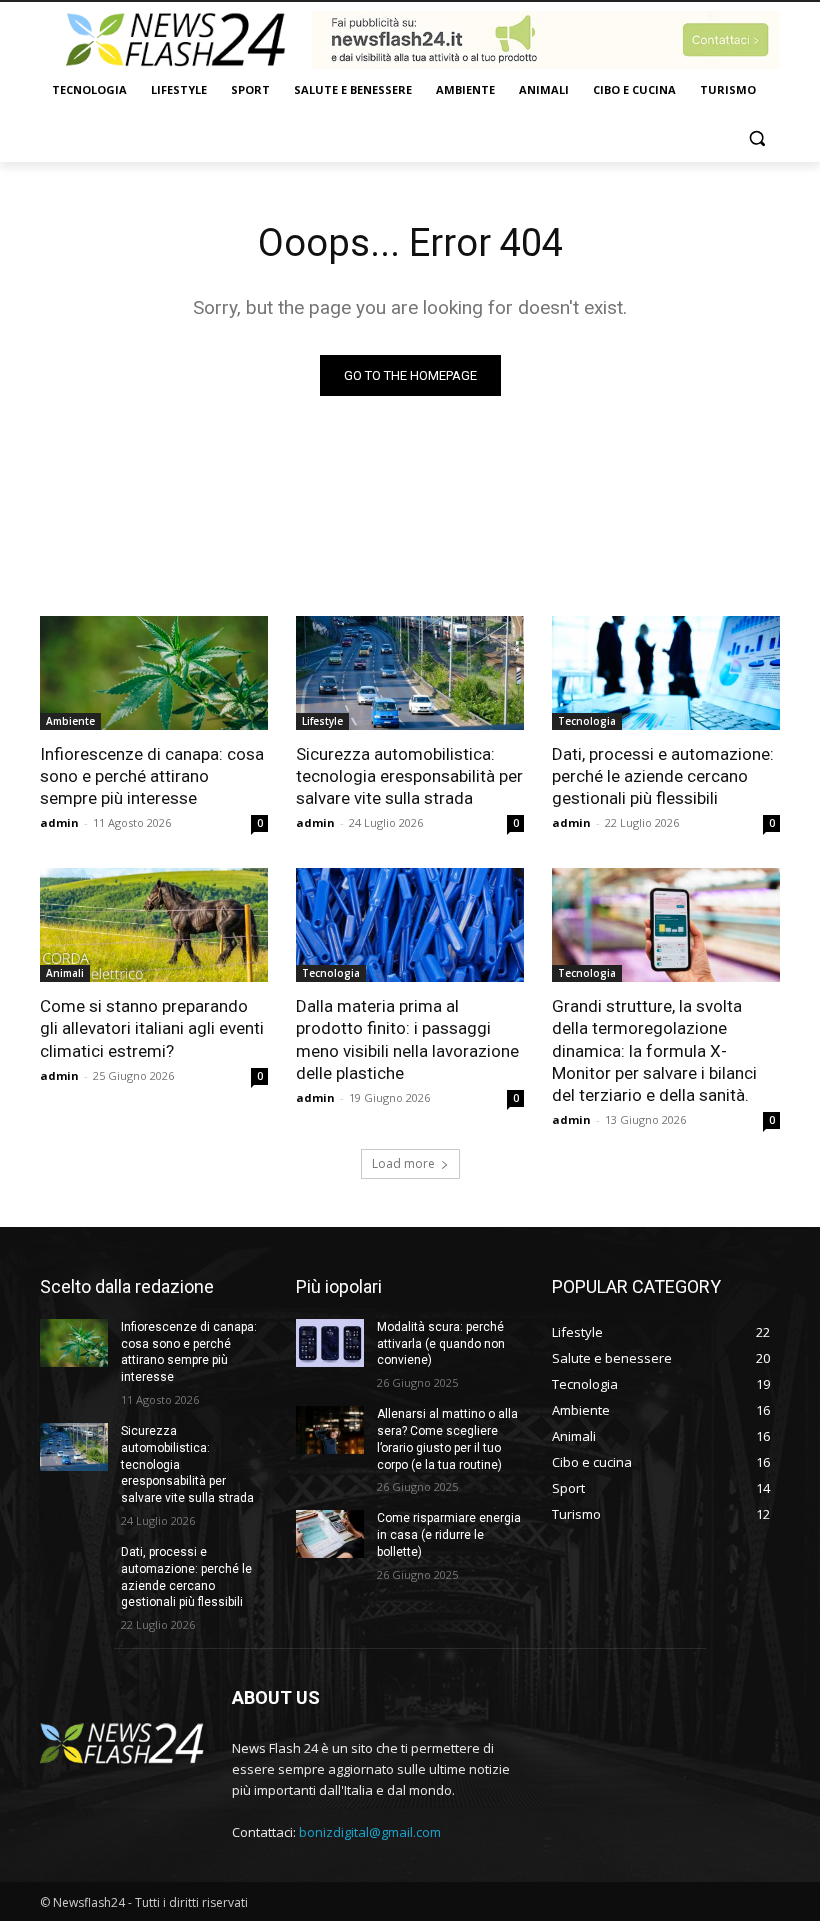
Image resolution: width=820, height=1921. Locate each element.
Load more (403, 1163)
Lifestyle (322, 721)
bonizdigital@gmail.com (370, 1832)
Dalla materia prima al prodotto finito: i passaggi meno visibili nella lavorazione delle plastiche (407, 1039)
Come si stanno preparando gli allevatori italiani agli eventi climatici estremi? (152, 1028)
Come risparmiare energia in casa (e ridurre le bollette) (449, 1535)
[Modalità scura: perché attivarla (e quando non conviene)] (330, 1343)
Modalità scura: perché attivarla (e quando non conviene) (441, 1344)
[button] (756, 138)
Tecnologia (587, 721)
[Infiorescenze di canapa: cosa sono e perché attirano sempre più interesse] (154, 673)
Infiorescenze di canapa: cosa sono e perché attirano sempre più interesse (152, 776)
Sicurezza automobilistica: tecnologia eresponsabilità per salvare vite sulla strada (409, 776)
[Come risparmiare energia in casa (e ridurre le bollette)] (330, 1534)
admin (59, 822)
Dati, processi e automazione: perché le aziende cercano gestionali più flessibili (663, 776)
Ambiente (70, 721)
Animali (65, 973)
